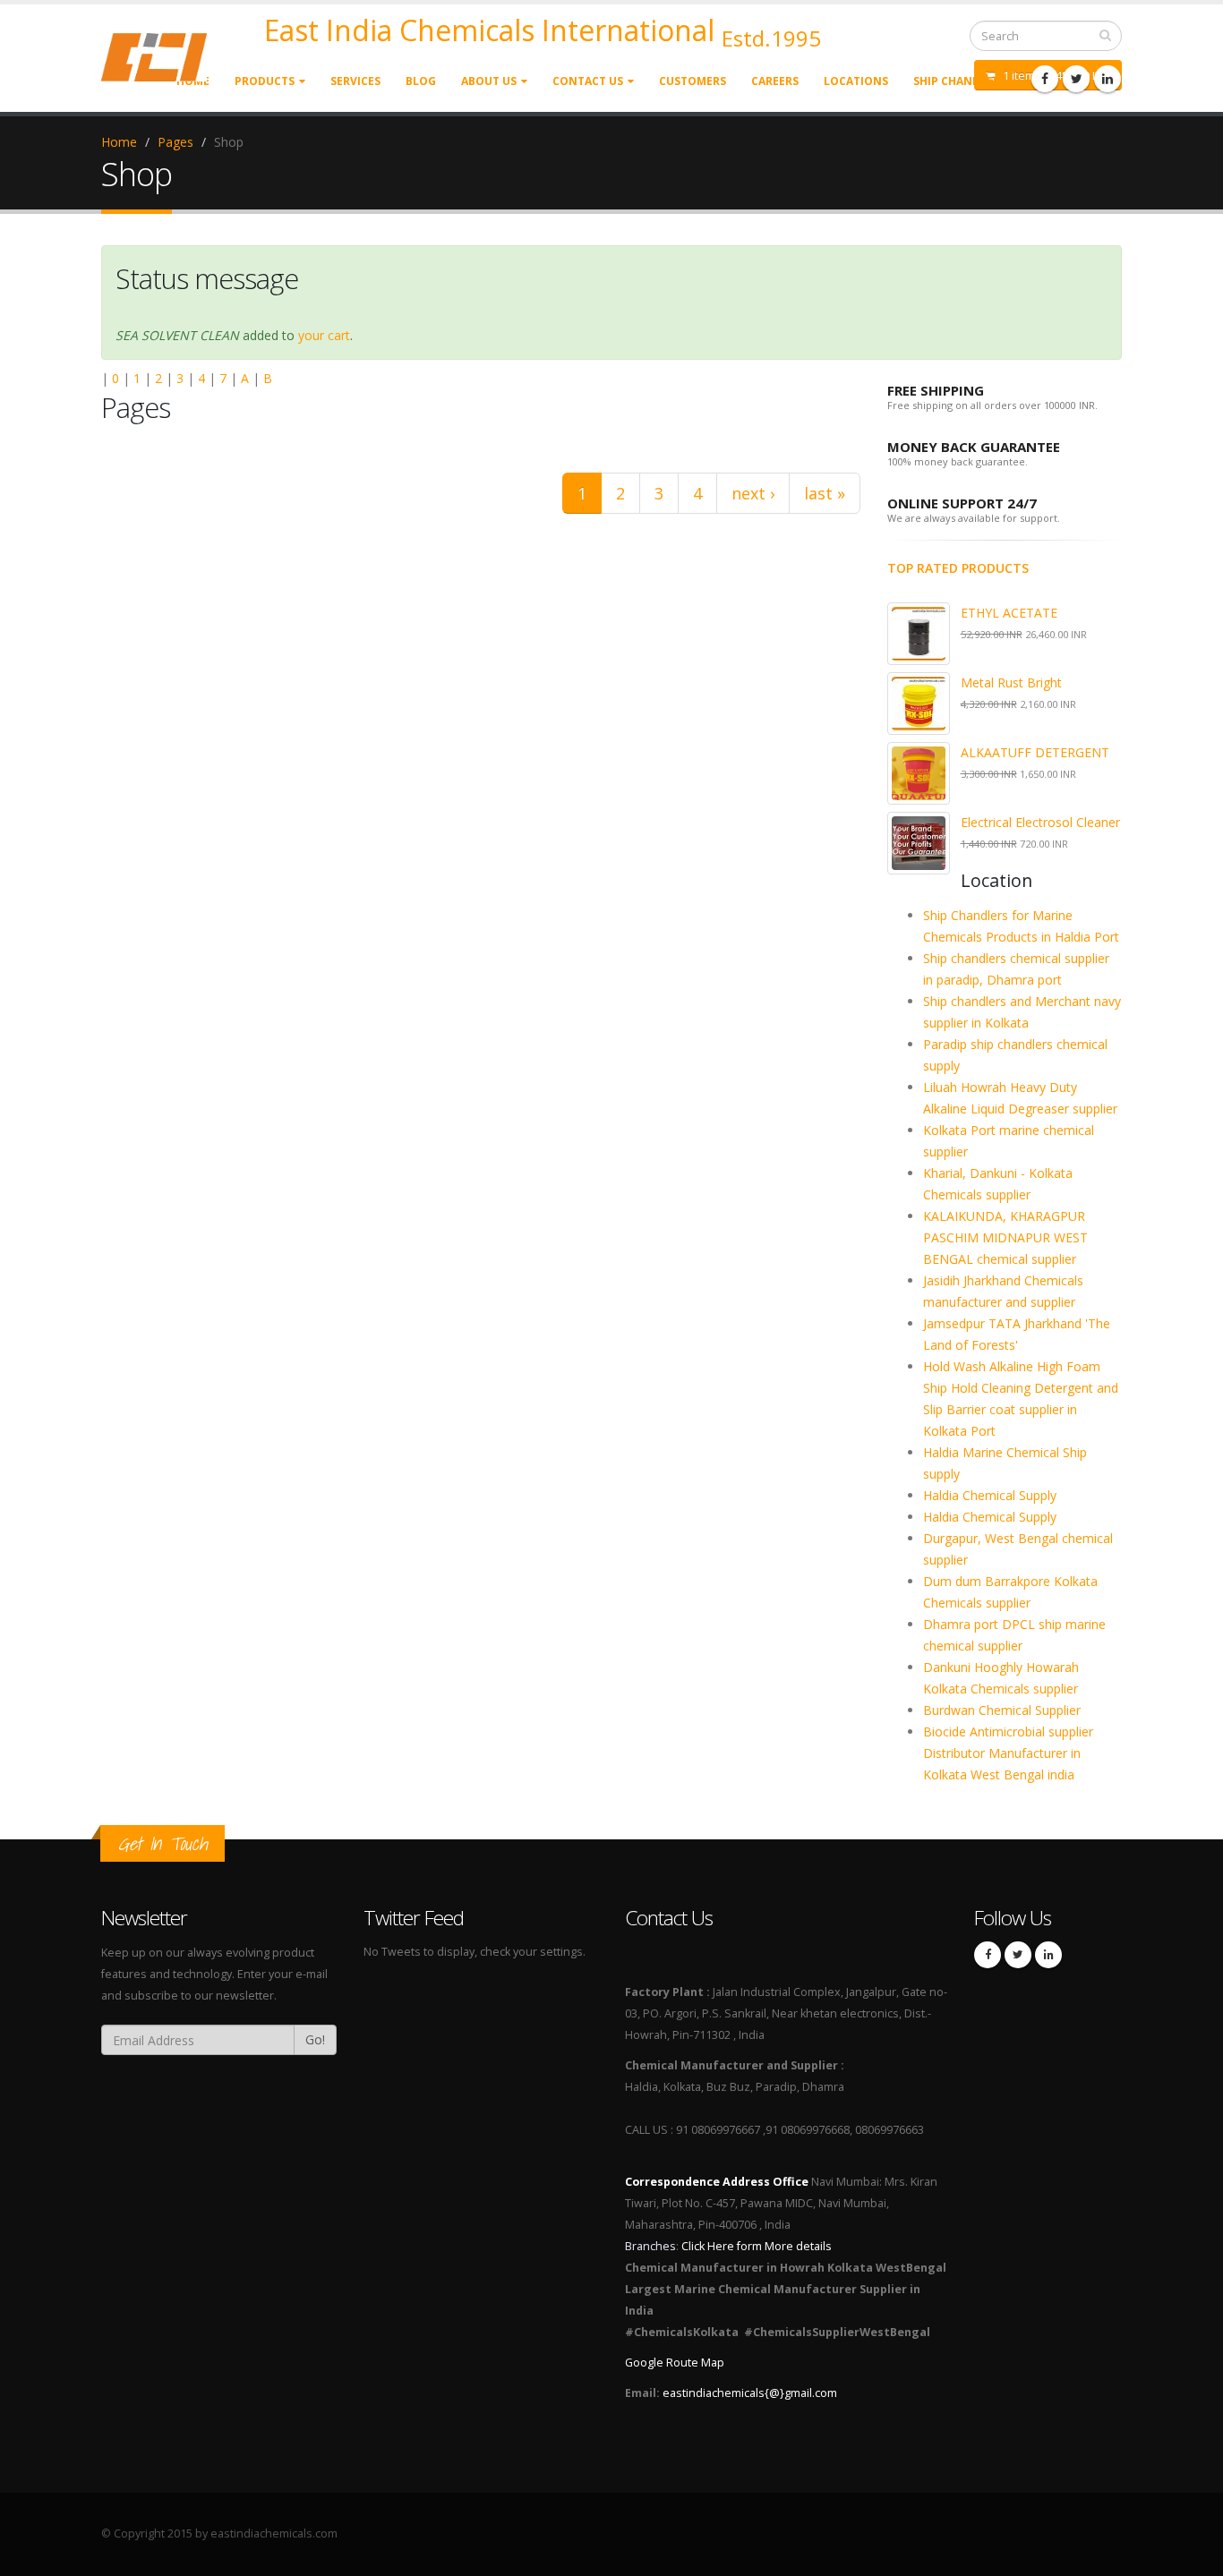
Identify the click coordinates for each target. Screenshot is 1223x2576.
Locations (856, 81)
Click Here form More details (757, 2246)
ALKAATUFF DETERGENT (1035, 752)
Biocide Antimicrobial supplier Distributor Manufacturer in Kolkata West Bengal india (1008, 1753)
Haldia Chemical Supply (990, 1495)
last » (825, 493)
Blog (421, 81)
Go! (315, 2039)
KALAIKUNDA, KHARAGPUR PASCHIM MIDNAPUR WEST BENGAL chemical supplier (1005, 1237)
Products (265, 81)
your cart (324, 335)
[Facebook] (1045, 79)
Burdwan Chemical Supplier (1002, 1710)
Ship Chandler (957, 81)
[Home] (165, 56)
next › (753, 493)
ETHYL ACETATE (1009, 613)
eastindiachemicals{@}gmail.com (750, 2393)
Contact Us (588, 81)
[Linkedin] (1108, 79)
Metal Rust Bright (1011, 682)
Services (355, 81)
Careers (775, 81)
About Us (489, 81)
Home (119, 142)
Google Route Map (675, 2363)
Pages (175, 142)
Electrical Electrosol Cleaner (1040, 822)
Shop (229, 142)
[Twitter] (1076, 79)
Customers (693, 81)
